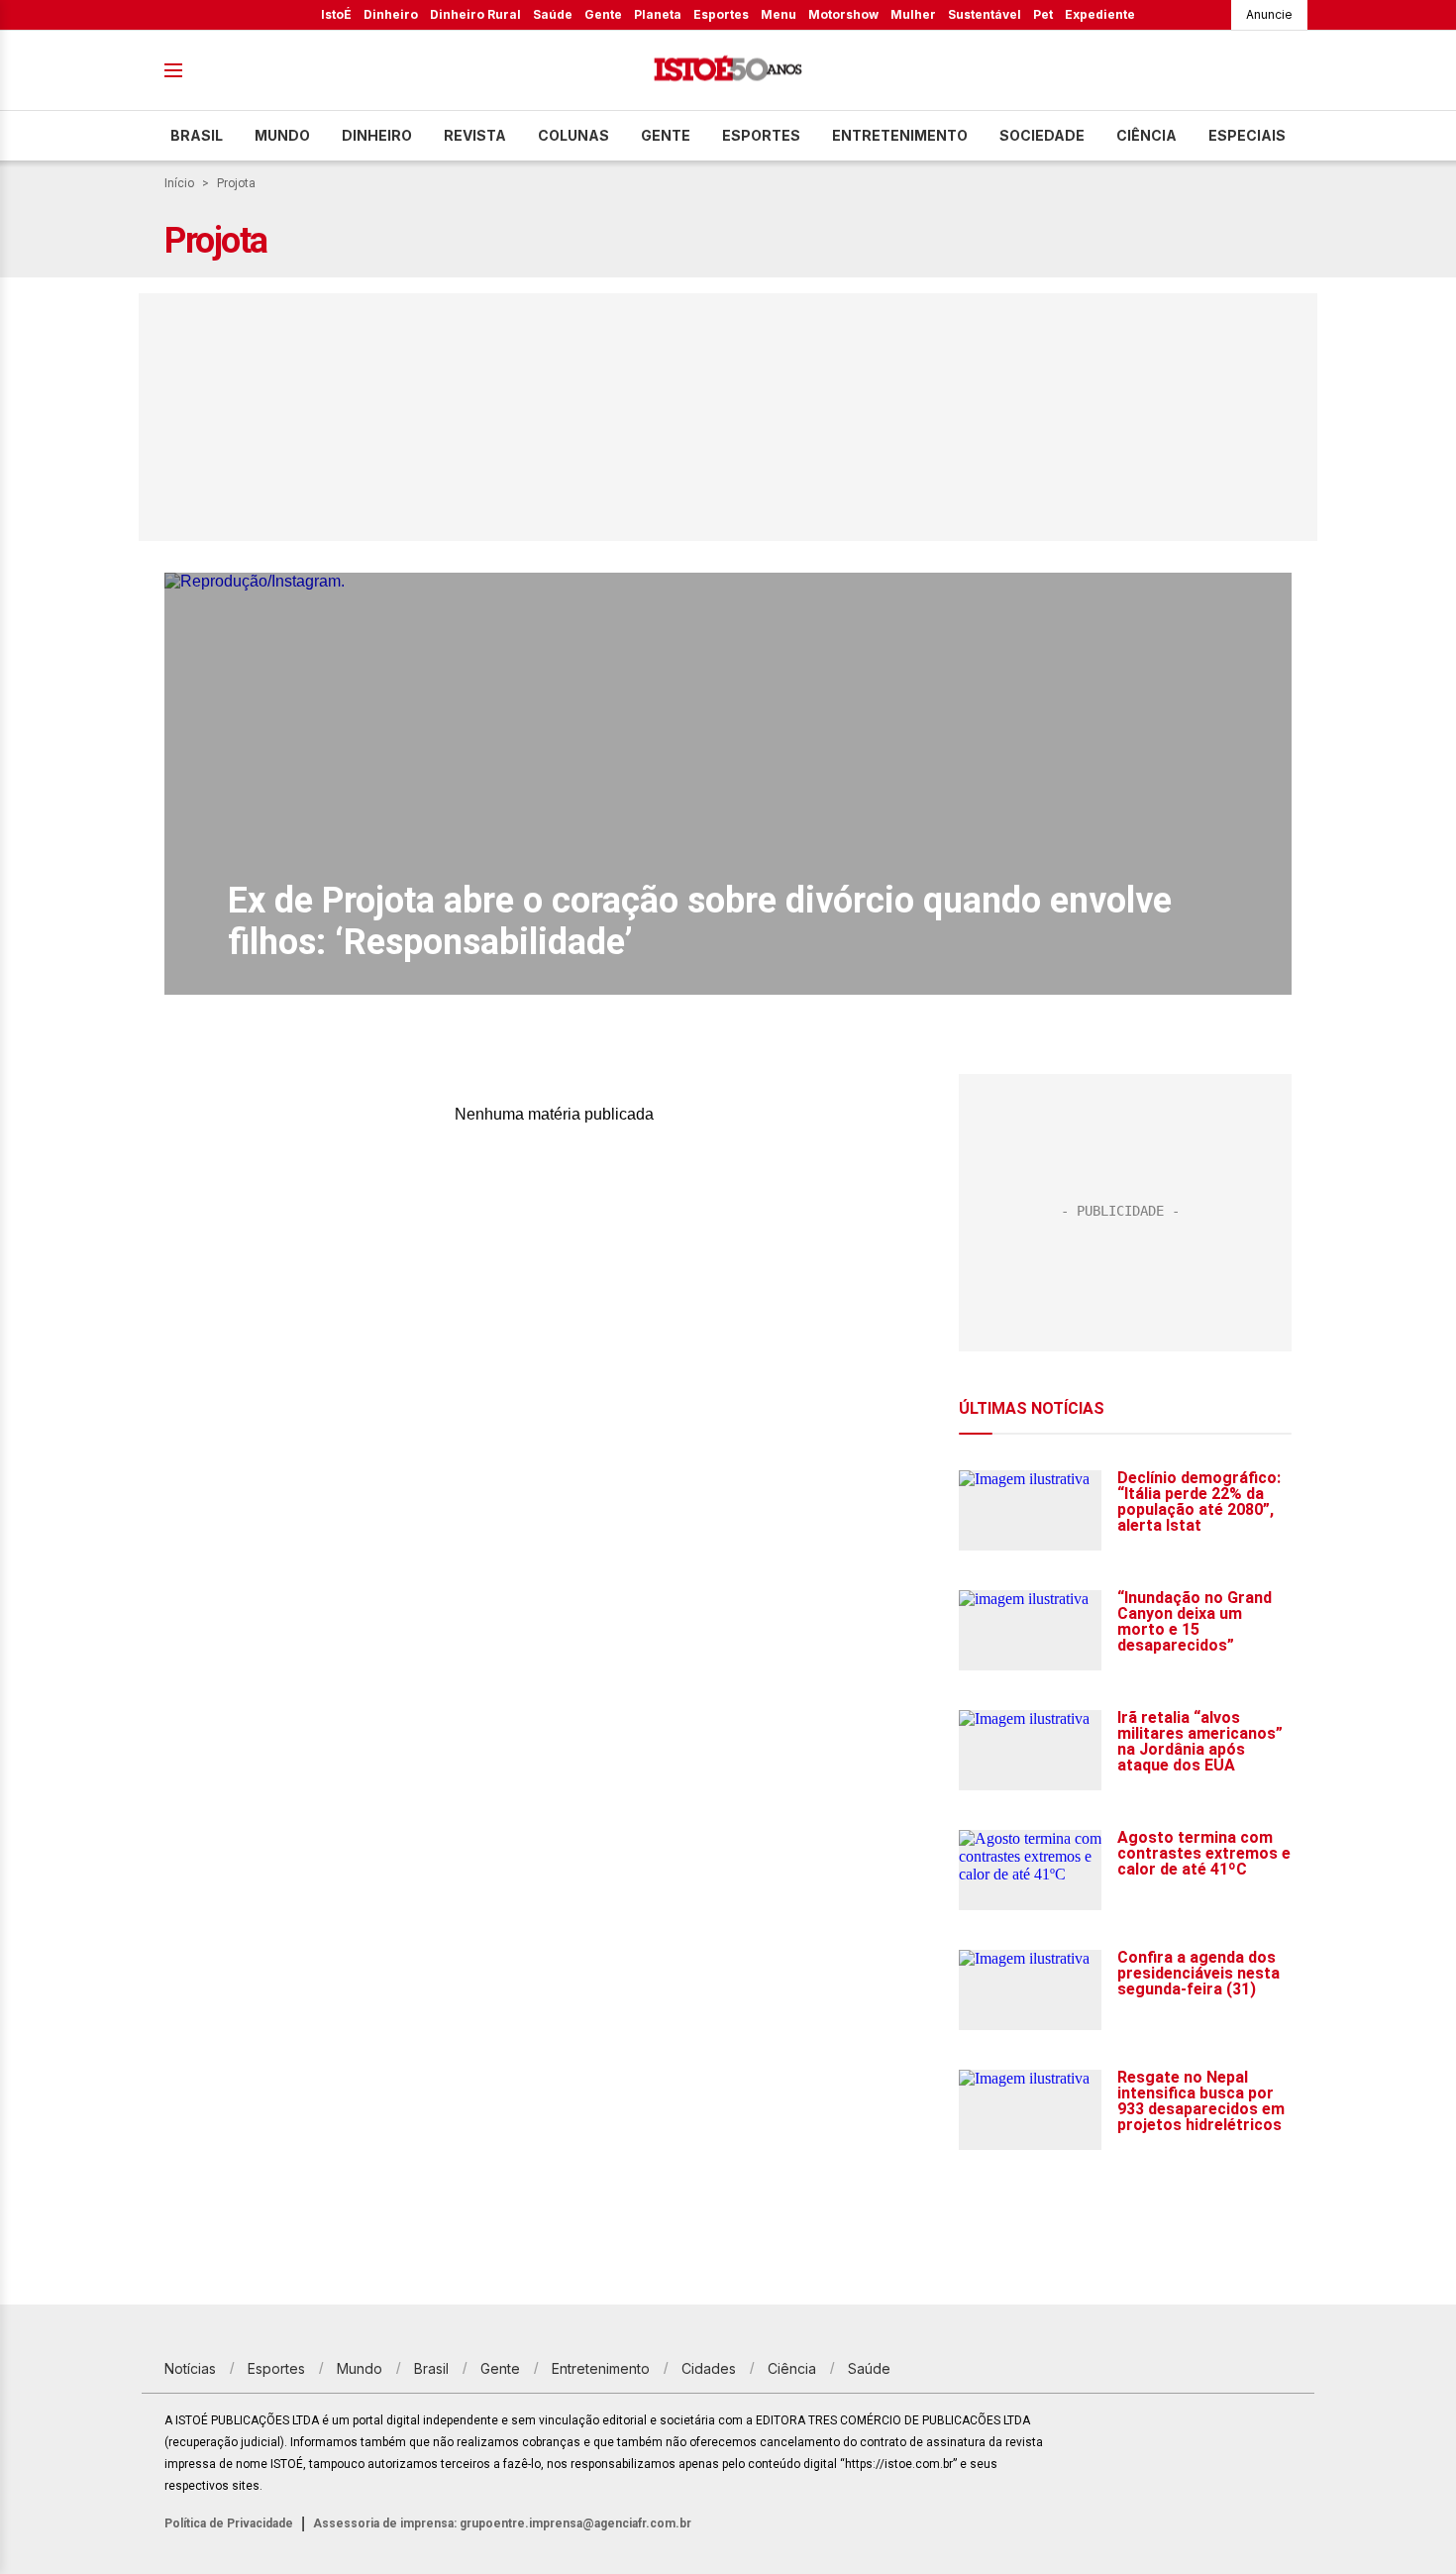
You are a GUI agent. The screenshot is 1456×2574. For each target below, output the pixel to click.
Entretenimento (900, 135)
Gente (603, 14)
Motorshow (843, 14)
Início (179, 183)
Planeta (658, 14)
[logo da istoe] (728, 71)
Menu (779, 14)
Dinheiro (391, 14)
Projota (236, 183)
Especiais (1247, 135)
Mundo (282, 135)
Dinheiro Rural (475, 14)
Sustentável (985, 14)
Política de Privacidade (229, 2523)
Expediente (1100, 14)
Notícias (190, 2368)
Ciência (1146, 135)
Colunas (573, 135)
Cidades (709, 2368)
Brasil (197, 135)
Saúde (553, 14)
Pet (1043, 14)
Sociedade (1042, 135)
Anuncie (1269, 14)
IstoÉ (336, 14)
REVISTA (475, 135)
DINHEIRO (377, 135)
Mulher (913, 14)
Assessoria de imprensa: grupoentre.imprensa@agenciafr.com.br (502, 2523)
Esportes (721, 14)
